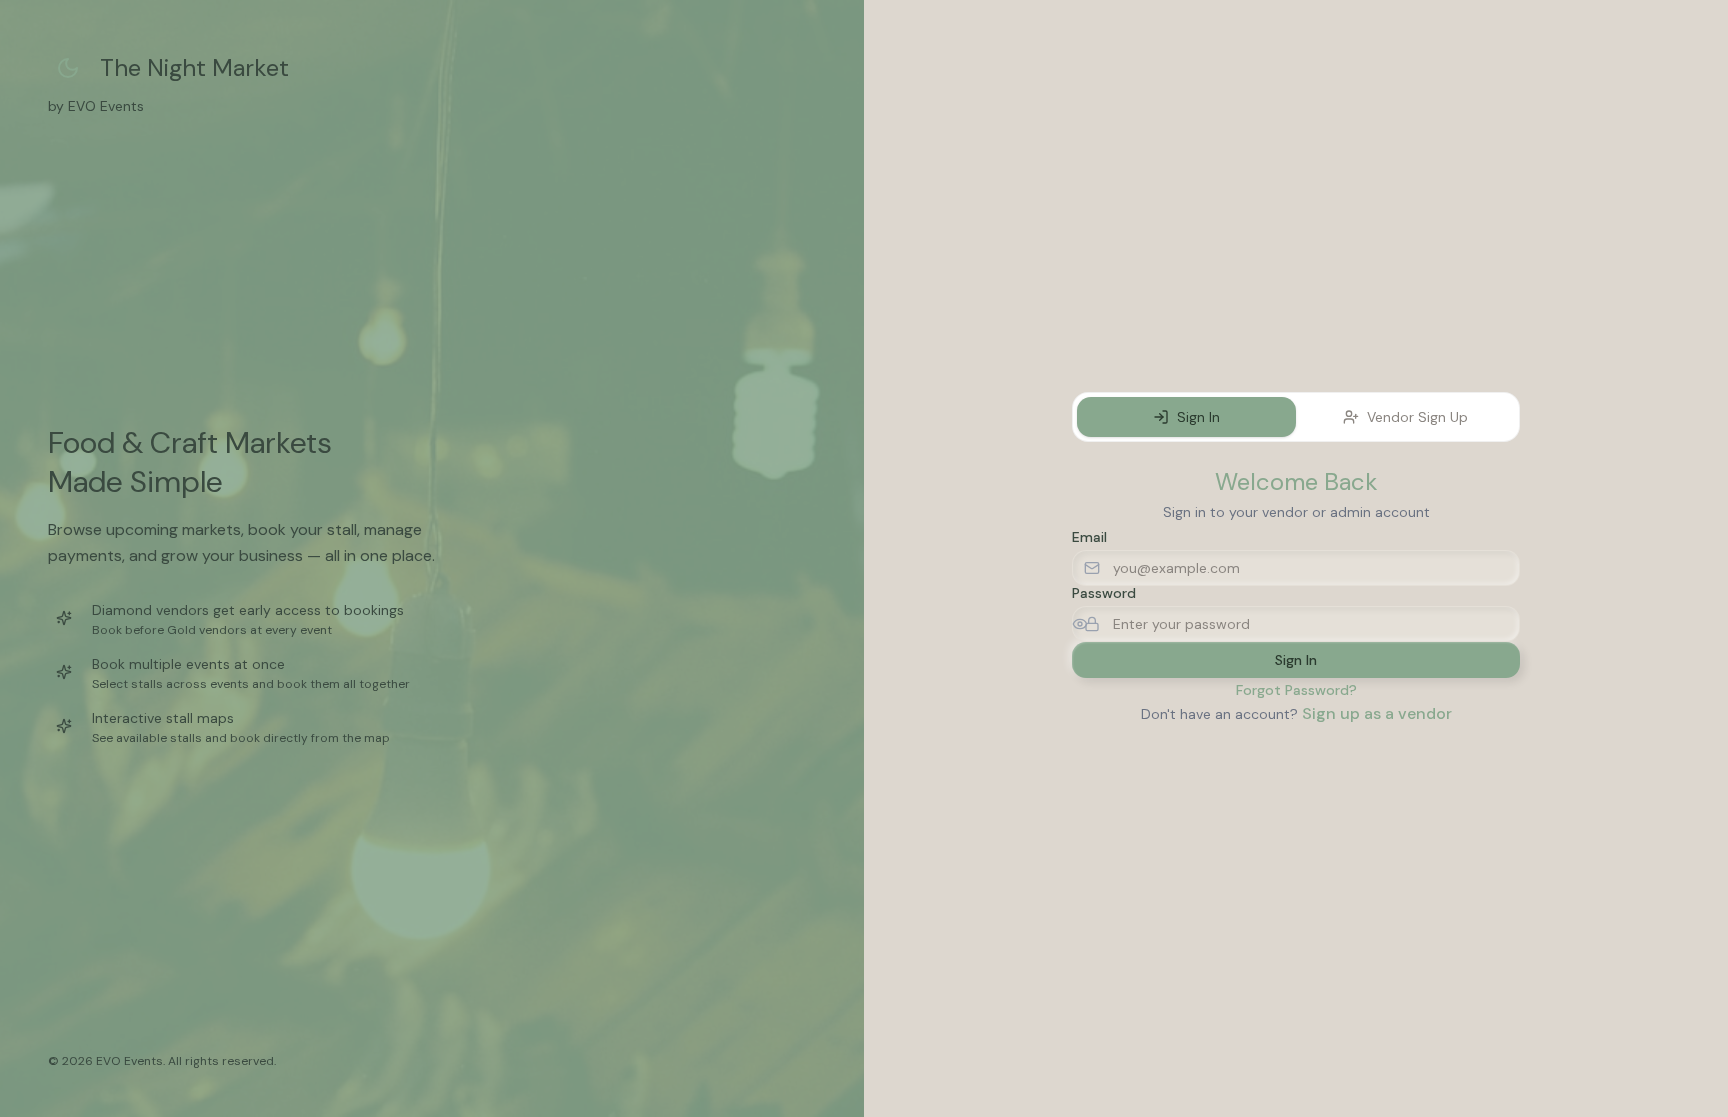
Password (1104, 593)
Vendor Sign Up (1417, 417)
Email (1089, 537)
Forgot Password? (1296, 690)
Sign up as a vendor (1377, 713)
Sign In (1198, 417)
